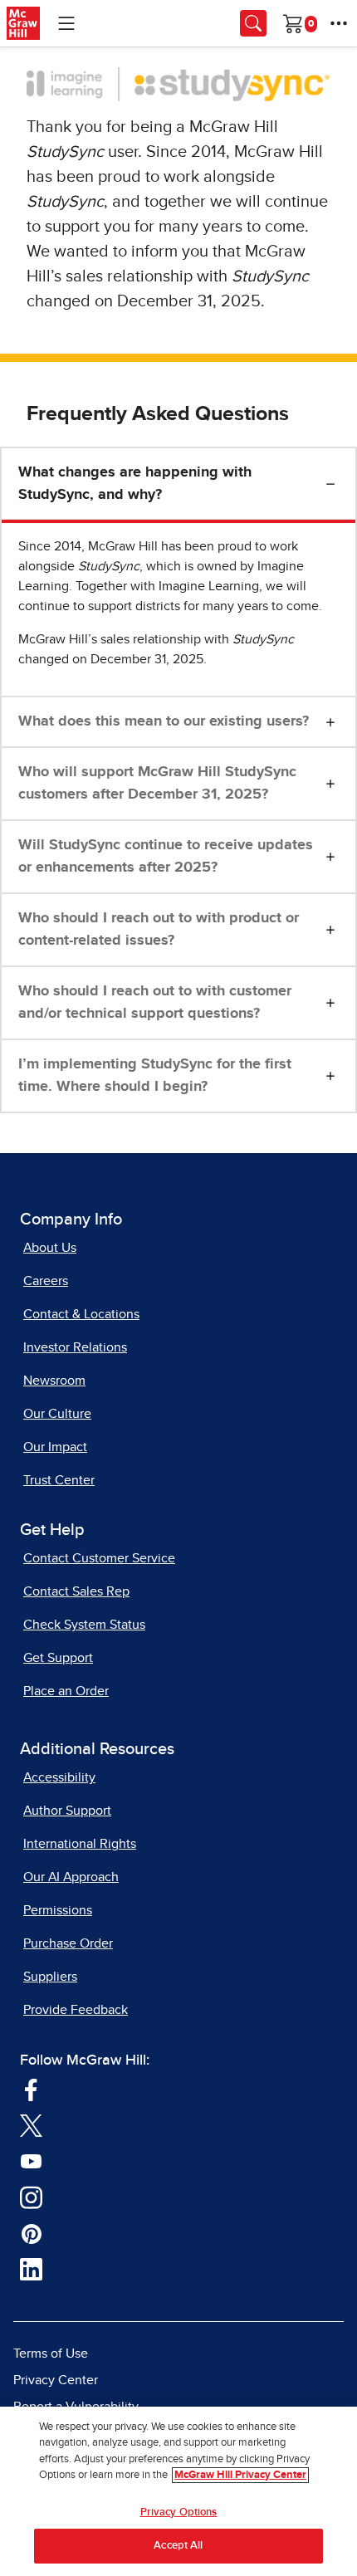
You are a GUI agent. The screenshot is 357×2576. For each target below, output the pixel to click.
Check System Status (84, 1625)
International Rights (80, 1844)
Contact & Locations (81, 1314)
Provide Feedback (76, 2010)
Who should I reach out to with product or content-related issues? (159, 929)
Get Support (58, 1658)
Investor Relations (75, 1347)
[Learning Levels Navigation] (66, 23)
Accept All (178, 2546)
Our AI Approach (71, 1877)
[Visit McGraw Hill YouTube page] (31, 2161)
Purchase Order (68, 1943)
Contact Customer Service (99, 1558)
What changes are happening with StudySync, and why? (135, 484)
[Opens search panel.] (253, 23)
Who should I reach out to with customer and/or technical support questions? (155, 1002)
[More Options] (339, 23)
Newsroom (54, 1381)
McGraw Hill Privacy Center (240, 2475)
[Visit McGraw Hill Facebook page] (31, 2089)
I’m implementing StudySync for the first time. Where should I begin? (155, 1075)
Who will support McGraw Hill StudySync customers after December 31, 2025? (157, 783)
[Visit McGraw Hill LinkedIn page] (31, 2269)
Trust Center (59, 1480)
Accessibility (59, 1777)
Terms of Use (51, 2354)
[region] (178, 2491)
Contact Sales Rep (76, 1591)
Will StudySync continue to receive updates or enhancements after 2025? (166, 856)
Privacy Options (179, 2512)
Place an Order (66, 1691)
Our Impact (55, 1447)
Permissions (58, 1910)
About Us (50, 1248)
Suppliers (50, 1977)
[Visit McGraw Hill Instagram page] (31, 2197)
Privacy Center (56, 2380)
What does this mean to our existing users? (164, 721)
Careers (46, 1281)
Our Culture (57, 1414)
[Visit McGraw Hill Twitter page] (31, 2125)
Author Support (67, 1811)
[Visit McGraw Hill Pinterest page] (31, 2233)
